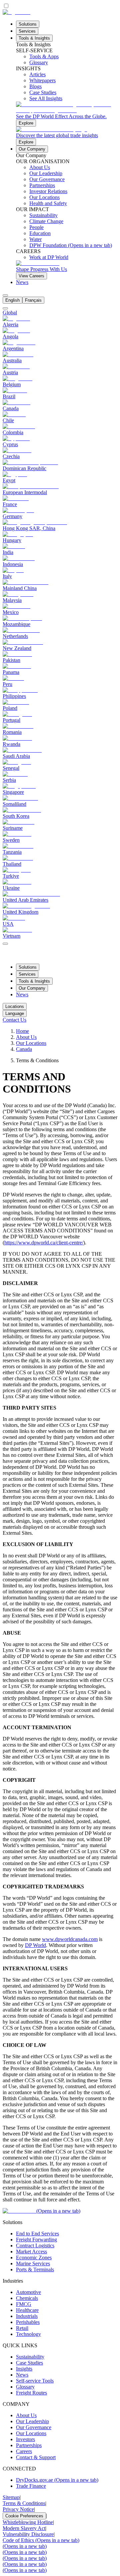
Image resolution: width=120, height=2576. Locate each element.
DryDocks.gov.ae (57, 2480)
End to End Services (37, 2234)
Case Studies (29, 2363)
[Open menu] (5, 944)
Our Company (32, 149)
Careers (24, 2451)
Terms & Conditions (24, 2503)
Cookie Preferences (24, 2516)
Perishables (28, 2322)
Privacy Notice (18, 2509)
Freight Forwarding (36, 2240)
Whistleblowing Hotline (28, 2522)
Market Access (31, 2252)
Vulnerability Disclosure (28, 2534)
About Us (26, 1037)
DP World (35, 1945)
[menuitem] (12, 300)
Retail (22, 2328)
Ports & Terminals (35, 2269)
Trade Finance (31, 2486)
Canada (24, 1049)
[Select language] (5, 295)
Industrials (27, 2316)
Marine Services (33, 2263)
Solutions (28, 24)
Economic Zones (34, 2257)
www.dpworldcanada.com (70, 1939)
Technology (28, 2334)
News (22, 282)
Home (22, 1031)
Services (27, 31)
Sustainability (30, 2357)
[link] (67, 114)
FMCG (24, 2304)
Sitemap (11, 2497)
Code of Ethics (41, 2540)
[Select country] (5, 308)
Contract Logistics (35, 2246)
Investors (25, 2439)
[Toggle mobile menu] (5, 942)
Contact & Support (36, 2457)
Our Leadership (32, 2421)
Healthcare (27, 2310)
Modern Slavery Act (24, 2528)
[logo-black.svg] (16, 12)
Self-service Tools (35, 2381)
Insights (24, 2369)
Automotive (28, 2292)
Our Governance (34, 2427)
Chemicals (27, 2298)
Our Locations (31, 1043)
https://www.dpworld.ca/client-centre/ (44, 1243)
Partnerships (29, 2445)
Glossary (25, 2387)
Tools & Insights (34, 38)
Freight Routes (31, 2393)
